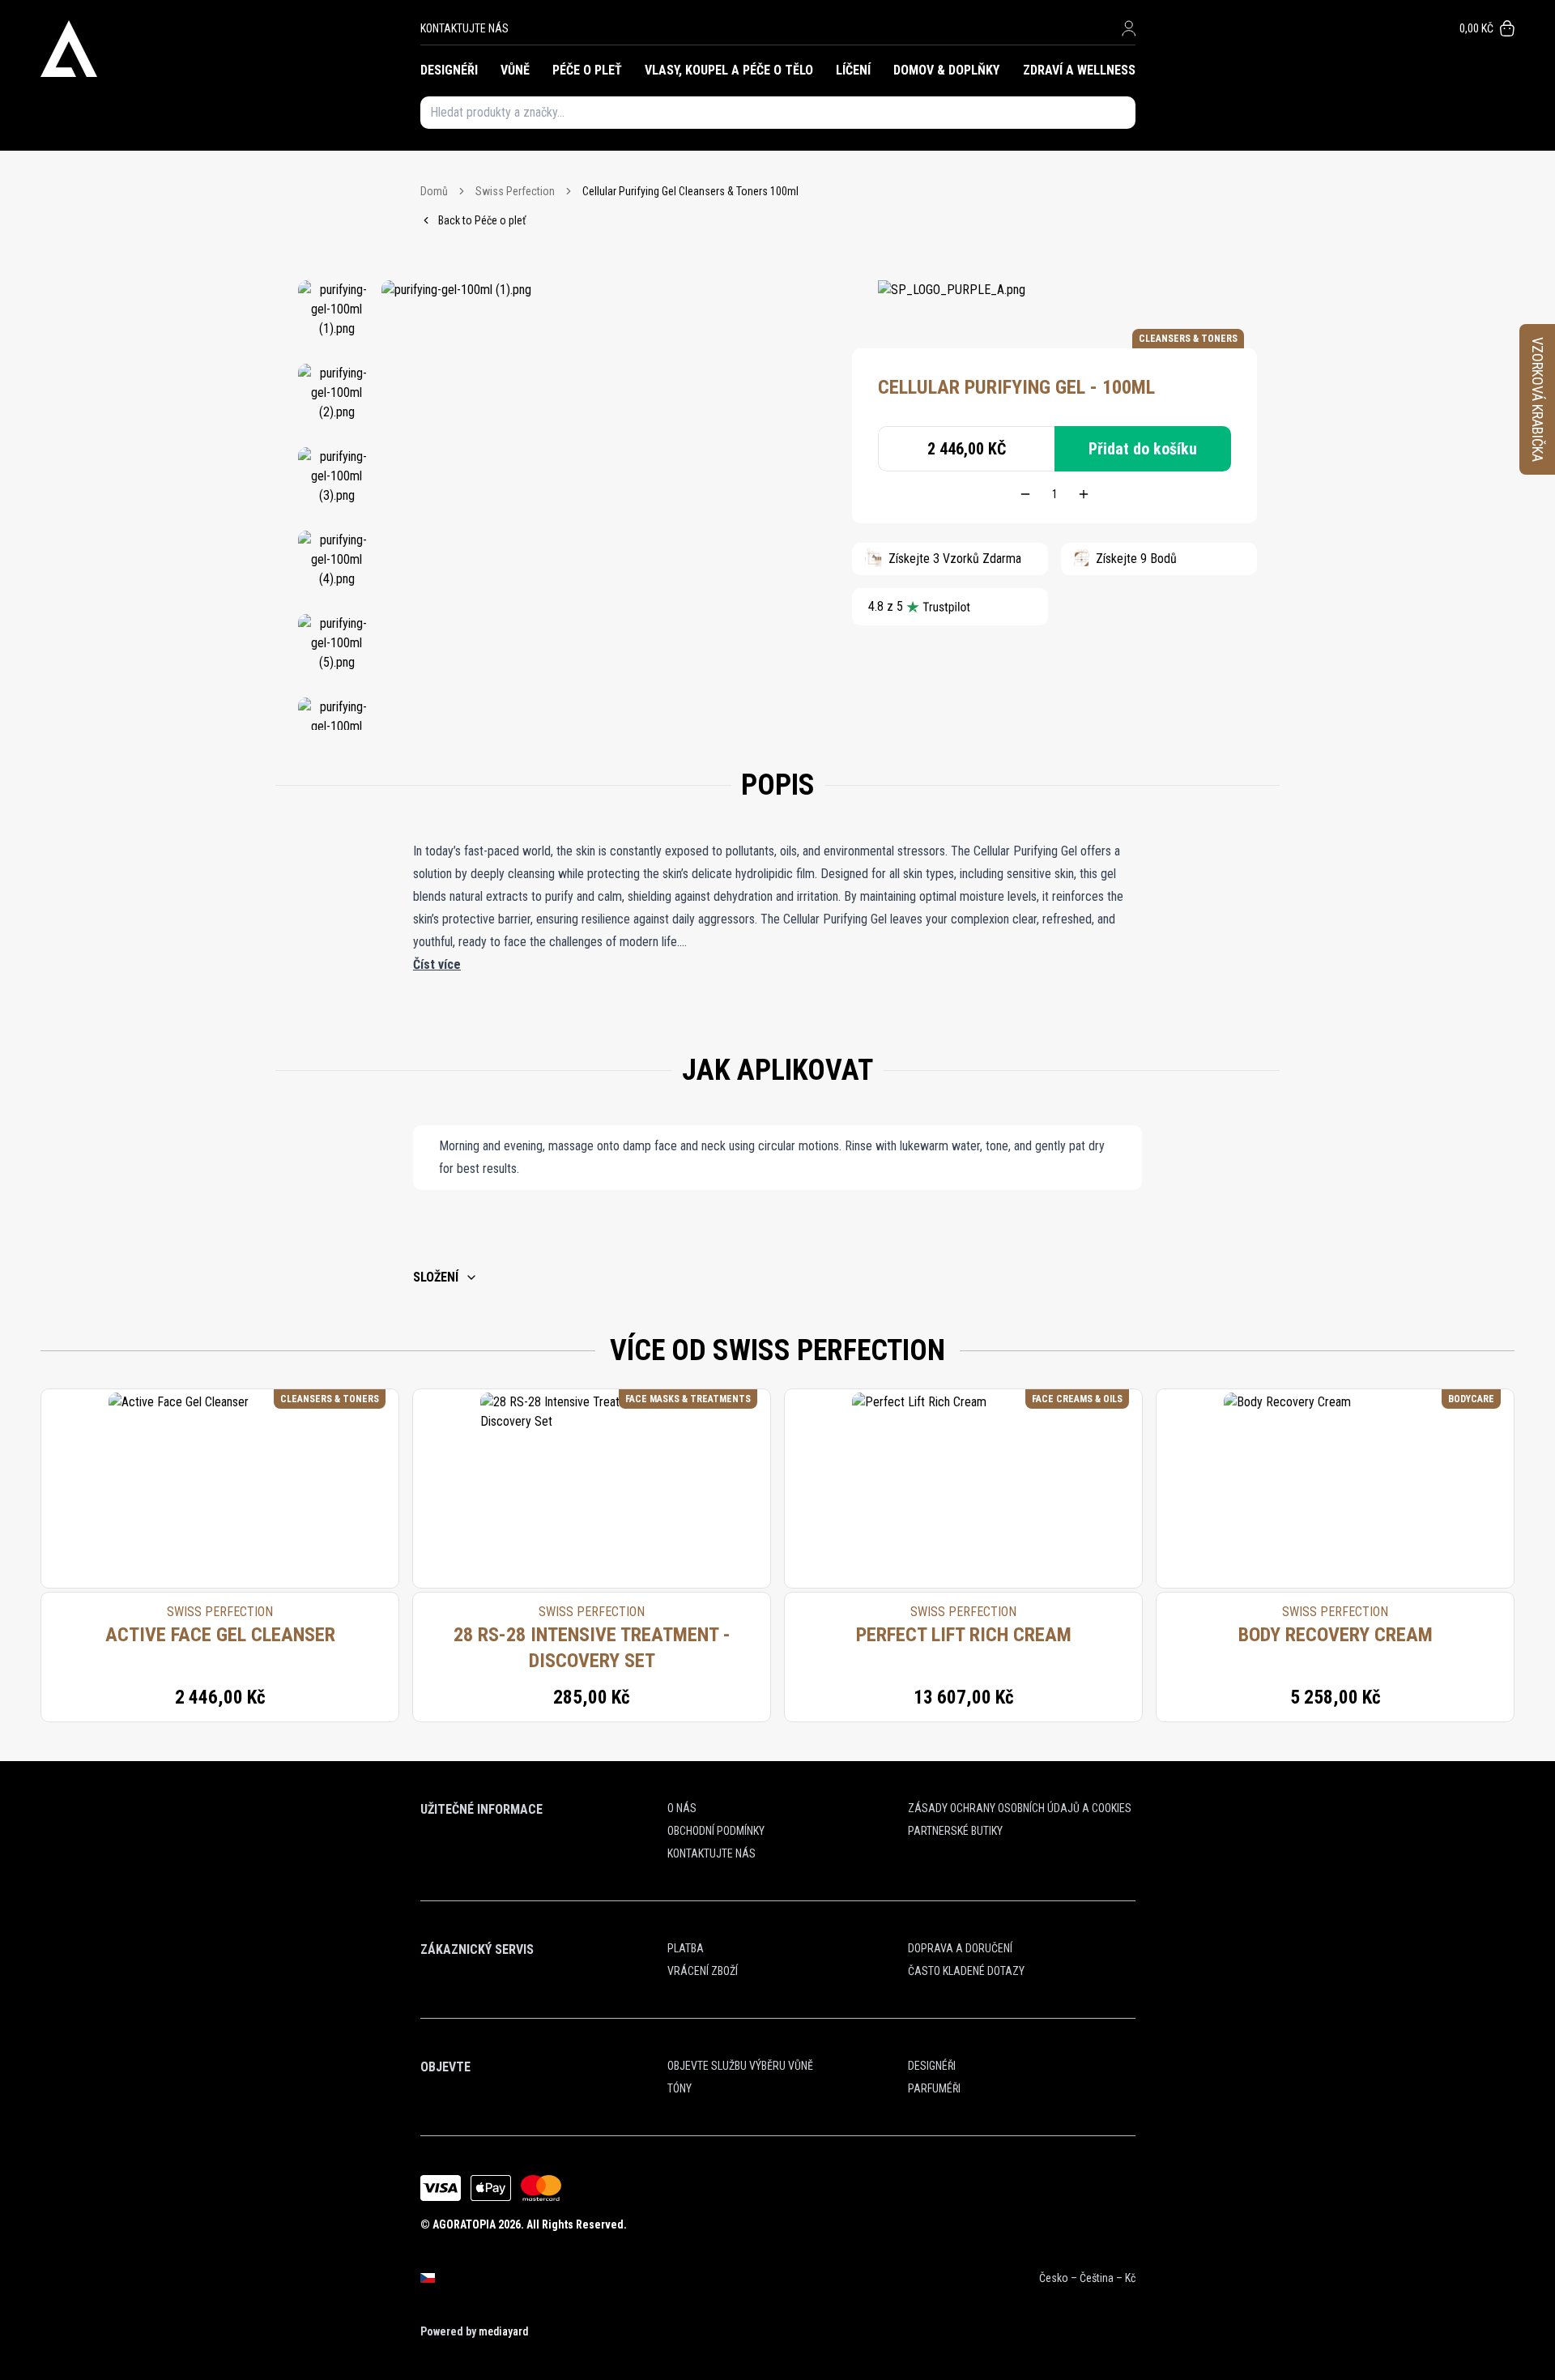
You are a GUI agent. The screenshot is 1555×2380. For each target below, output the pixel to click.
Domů (434, 191)
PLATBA (686, 1948)
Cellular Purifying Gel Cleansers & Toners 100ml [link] (690, 191)
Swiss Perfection (515, 191)
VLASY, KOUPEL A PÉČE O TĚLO (729, 70)
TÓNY (680, 2088)
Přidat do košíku (1143, 449)
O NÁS (682, 1808)
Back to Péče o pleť (482, 220)
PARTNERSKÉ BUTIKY (955, 1831)
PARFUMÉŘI (934, 2088)
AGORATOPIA (464, 2224)
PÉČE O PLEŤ (587, 70)
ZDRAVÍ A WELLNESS (1079, 70)
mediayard (503, 2331)
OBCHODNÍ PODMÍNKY (716, 1831)
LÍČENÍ (853, 70)
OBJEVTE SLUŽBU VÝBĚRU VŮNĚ (740, 2066)
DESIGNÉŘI (449, 70)
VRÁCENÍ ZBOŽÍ (703, 1971)
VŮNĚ (515, 70)
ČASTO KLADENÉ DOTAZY (966, 1971)
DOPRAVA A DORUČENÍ (960, 1948)
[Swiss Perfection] (952, 305)
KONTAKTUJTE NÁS (464, 28)
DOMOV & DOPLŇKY (946, 70)
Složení (436, 1277)
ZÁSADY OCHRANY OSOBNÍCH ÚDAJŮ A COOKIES (1020, 1808)
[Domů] (230, 49)
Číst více (437, 964)
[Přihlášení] (1129, 28)
